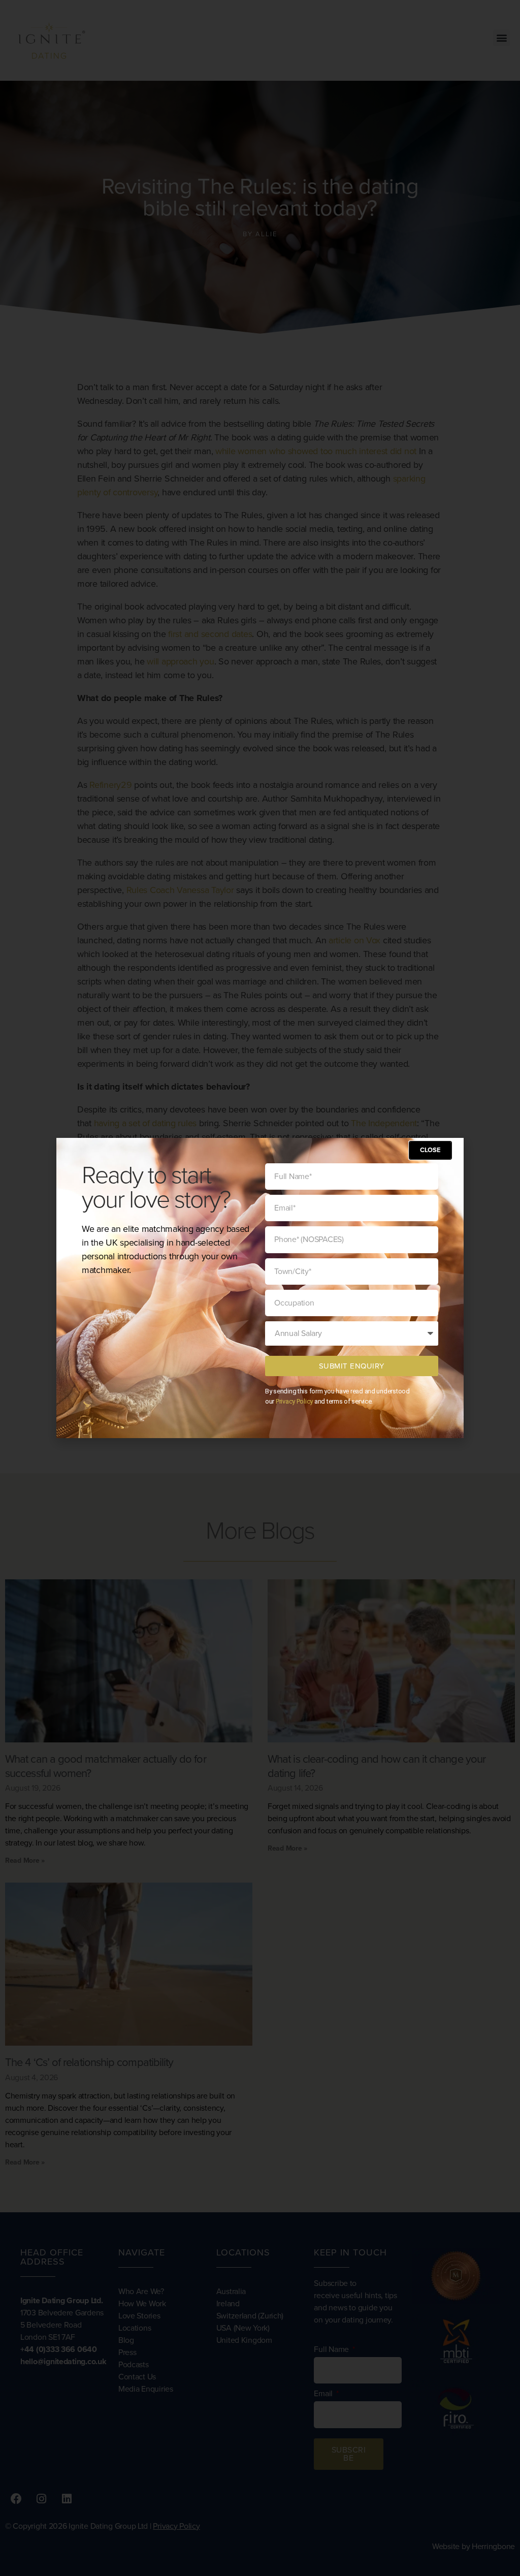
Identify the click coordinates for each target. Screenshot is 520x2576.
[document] (260, 1288)
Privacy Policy (294, 1401)
